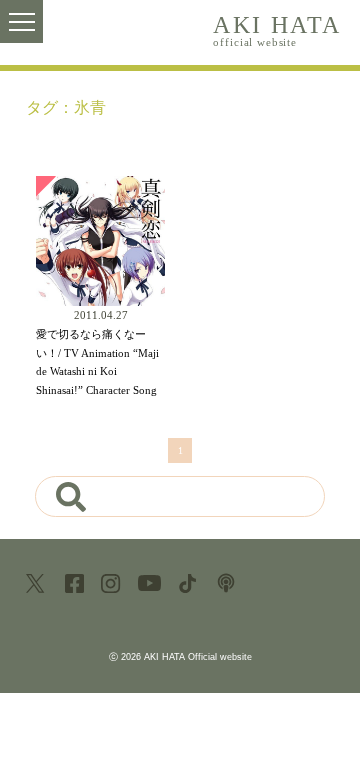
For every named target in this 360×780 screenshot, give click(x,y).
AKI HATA (277, 29)
